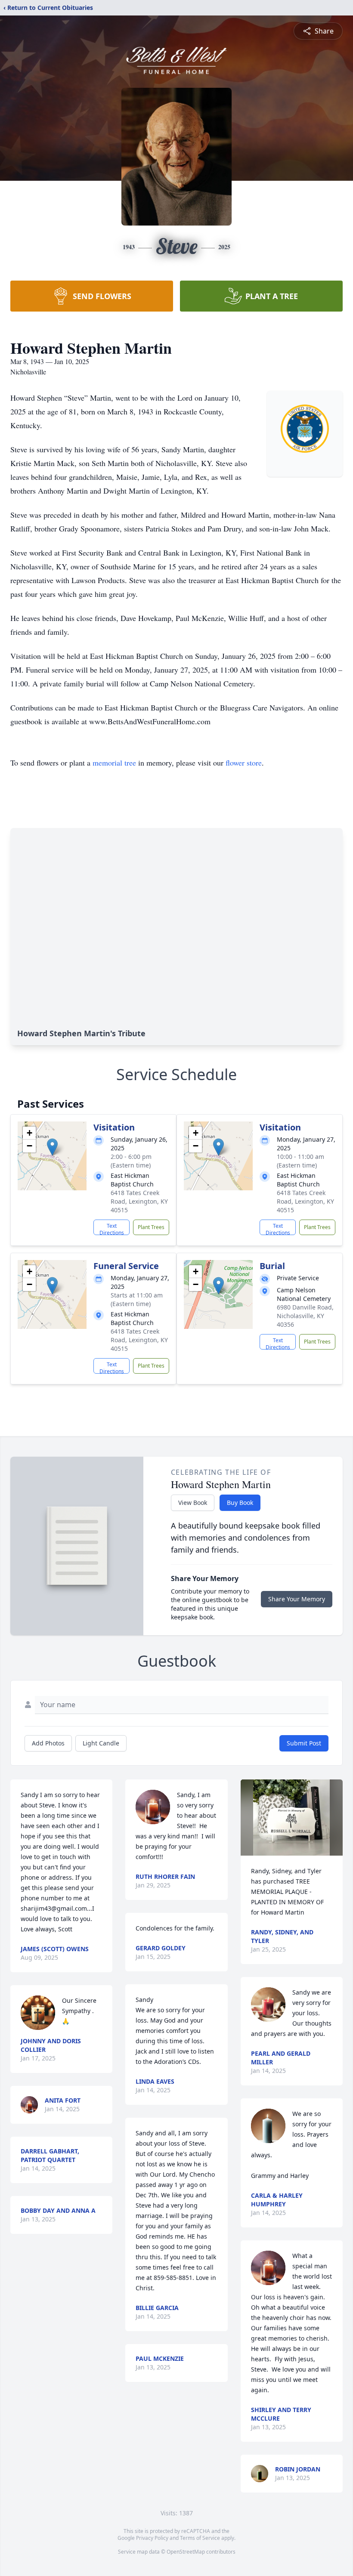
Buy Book (240, 1503)
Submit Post (304, 1743)
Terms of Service (200, 2538)
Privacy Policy (152, 2538)
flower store (244, 763)
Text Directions (112, 1229)
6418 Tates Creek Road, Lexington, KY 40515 (139, 1201)
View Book (193, 1503)
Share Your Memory (297, 1599)
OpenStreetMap (186, 2552)
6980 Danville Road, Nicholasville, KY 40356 (305, 1316)
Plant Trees (151, 1227)
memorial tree (114, 763)
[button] (52, 1147)
